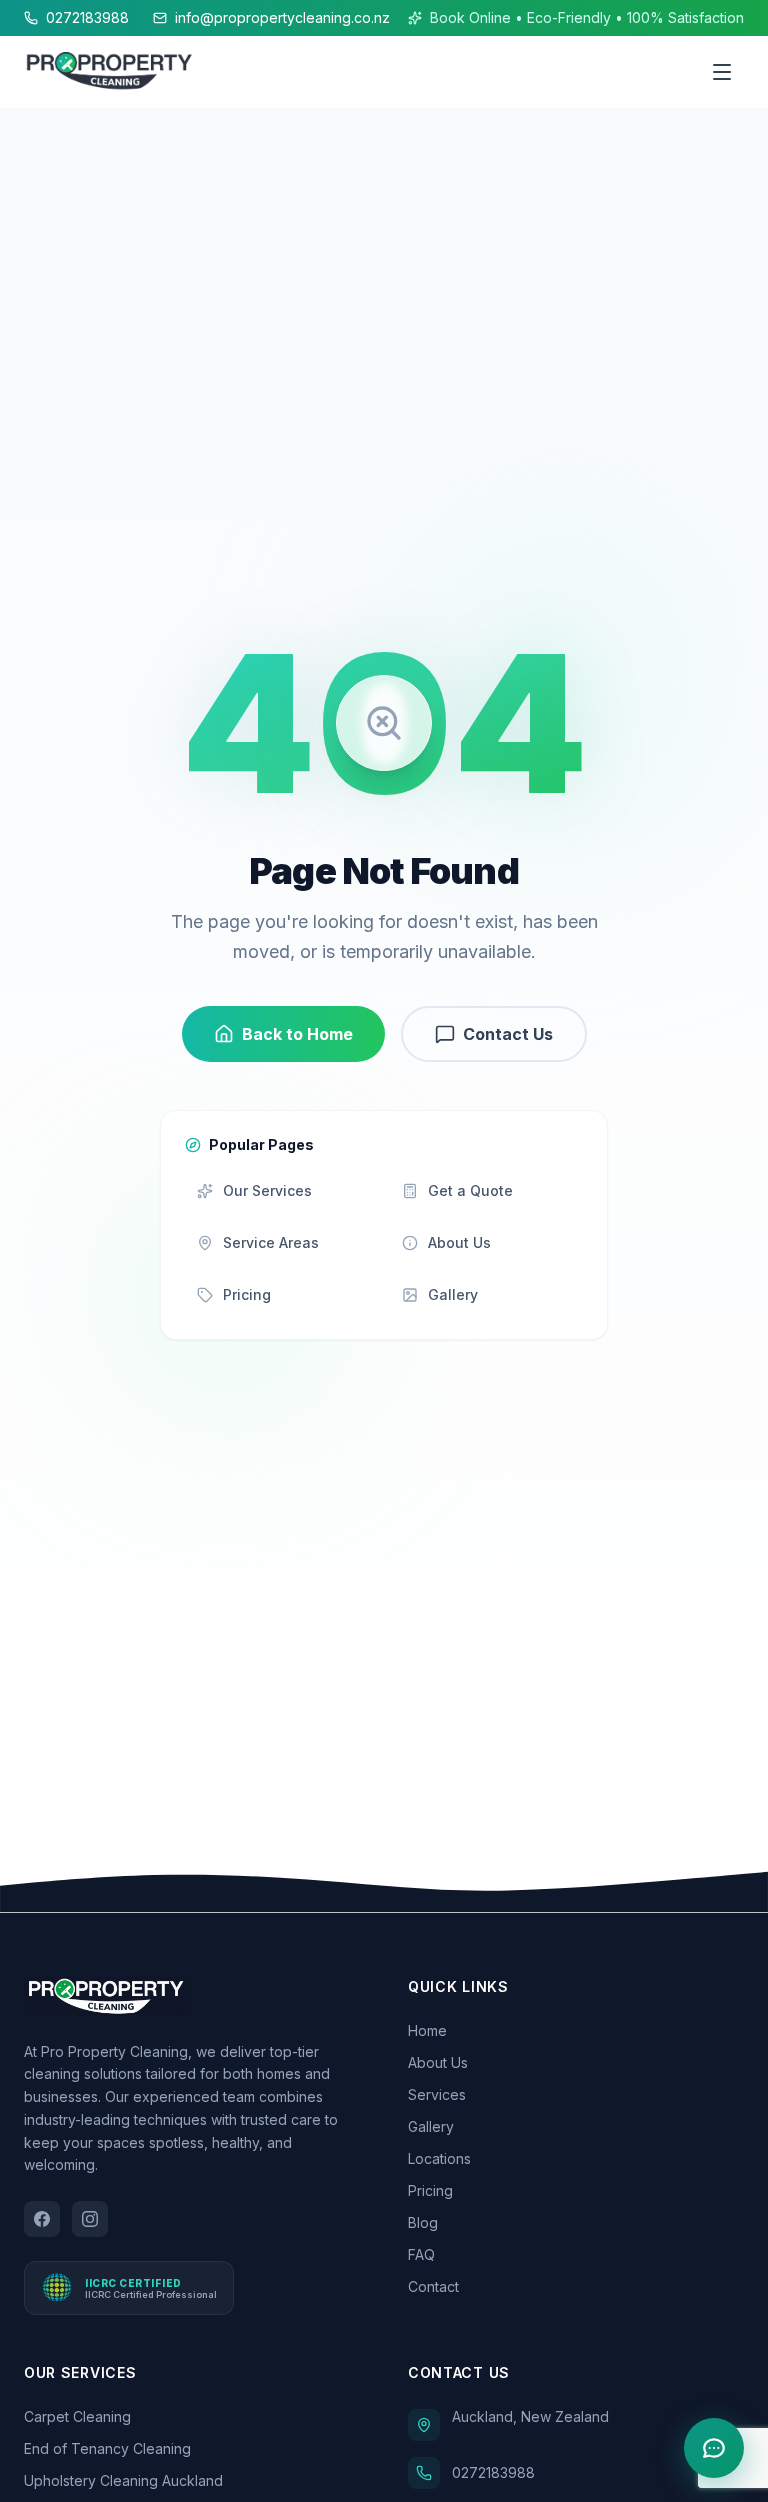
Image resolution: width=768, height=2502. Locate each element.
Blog (423, 2222)
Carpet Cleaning (77, 2416)
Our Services (267, 1190)
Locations (439, 2158)
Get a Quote (470, 1190)
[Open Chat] (714, 2448)
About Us (459, 1242)
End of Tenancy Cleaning (107, 2448)
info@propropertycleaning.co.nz (282, 17)
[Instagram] (90, 2219)
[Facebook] (42, 2219)
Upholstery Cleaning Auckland (123, 2480)
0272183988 (87, 17)
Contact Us (508, 1034)
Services (437, 2094)
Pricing (247, 1294)
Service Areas (271, 1242)
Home (427, 2030)
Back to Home (297, 1034)
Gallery (453, 1294)
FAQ (421, 2254)
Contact (433, 2286)
